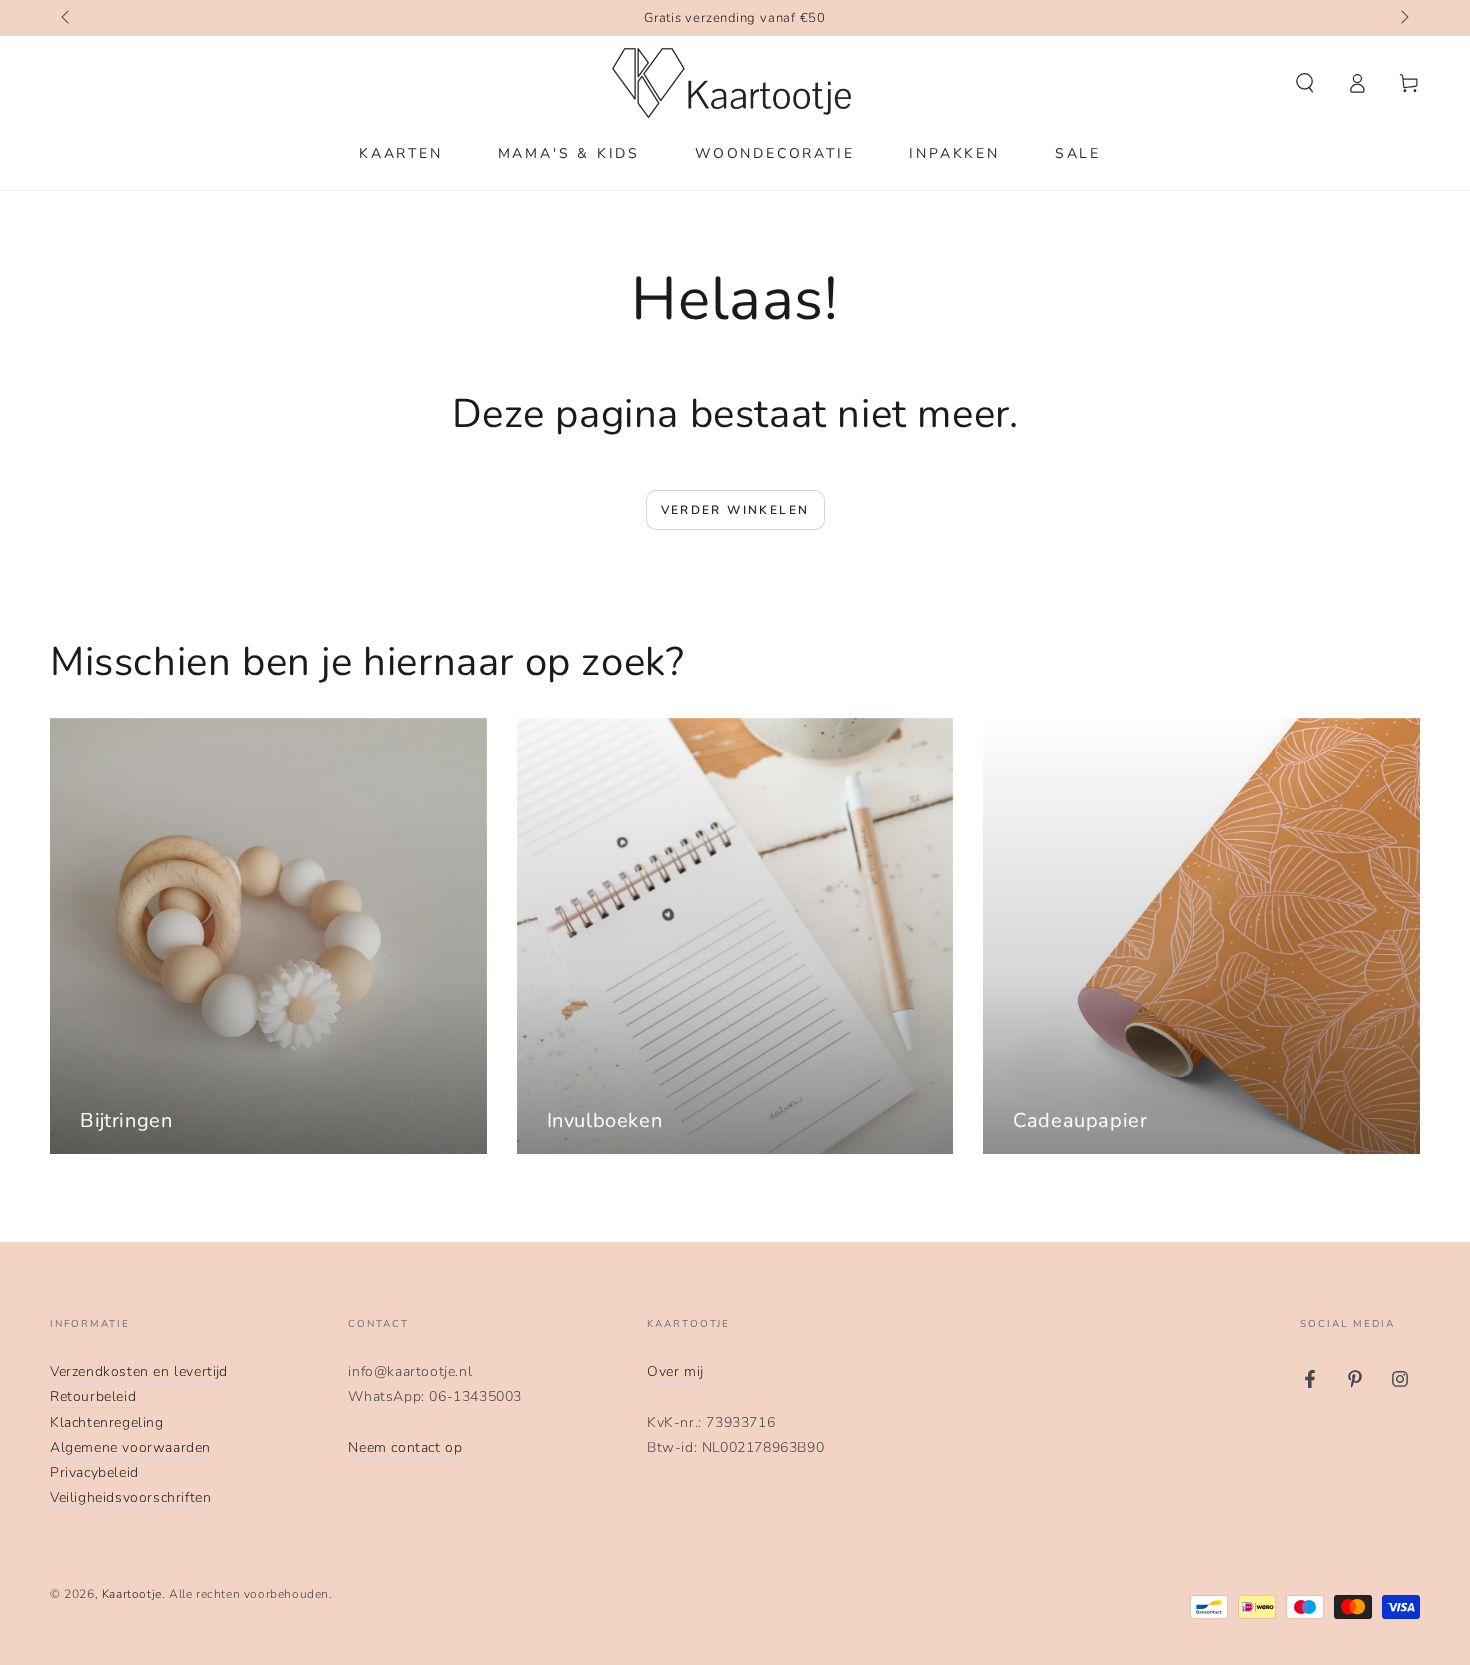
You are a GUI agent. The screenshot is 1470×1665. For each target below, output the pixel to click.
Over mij (675, 1371)
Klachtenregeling (107, 1422)
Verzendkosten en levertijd (139, 1371)
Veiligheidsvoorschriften (130, 1497)
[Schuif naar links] (67, 18)
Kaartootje (132, 1594)
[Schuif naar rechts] (1403, 18)
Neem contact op (405, 1447)
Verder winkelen (735, 510)
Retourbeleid (93, 1396)
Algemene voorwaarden (130, 1447)
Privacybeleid (94, 1472)
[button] (1305, 83)
